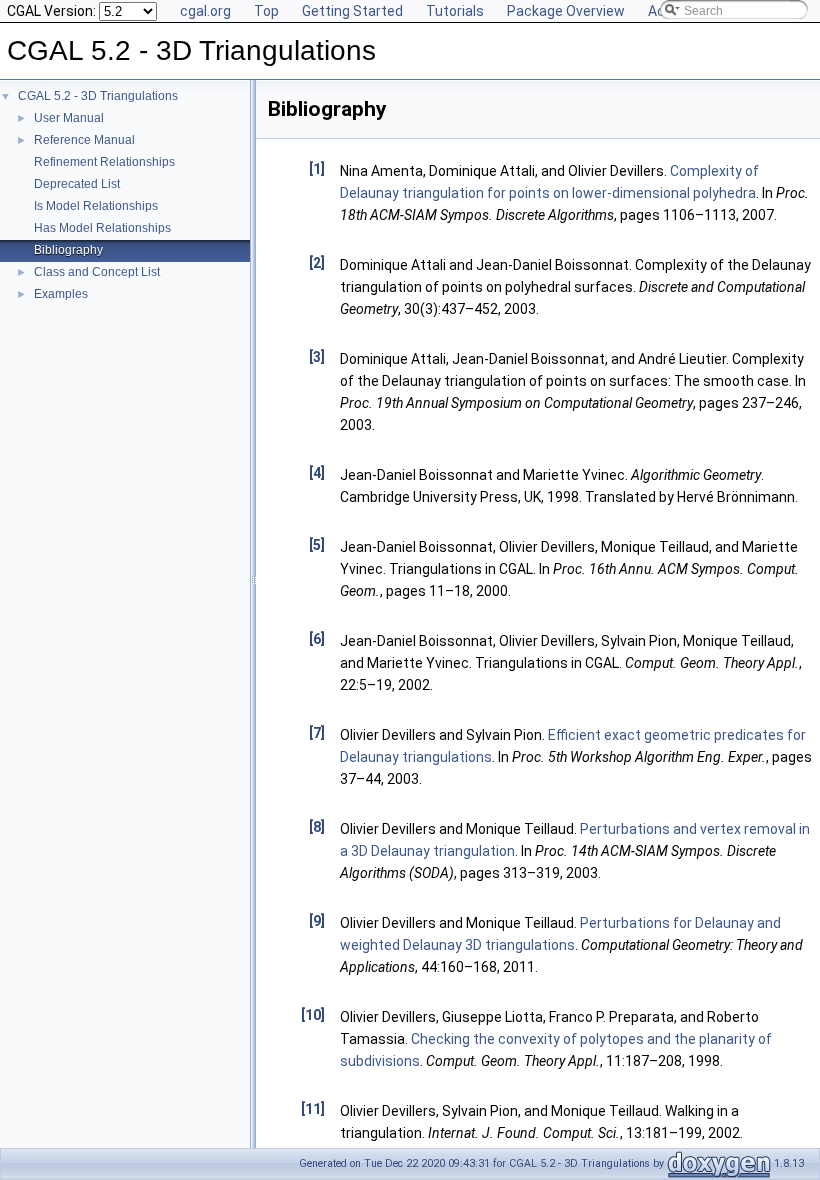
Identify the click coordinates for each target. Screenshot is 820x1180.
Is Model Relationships (96, 206)
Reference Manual (84, 140)
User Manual (69, 118)
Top (266, 11)
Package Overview (566, 11)
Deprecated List (77, 184)
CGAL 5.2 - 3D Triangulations (98, 96)
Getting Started (352, 11)
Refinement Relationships (104, 162)
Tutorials (455, 11)
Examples (61, 294)
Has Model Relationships (102, 228)
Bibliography (68, 250)
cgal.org (205, 11)
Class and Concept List (97, 272)
